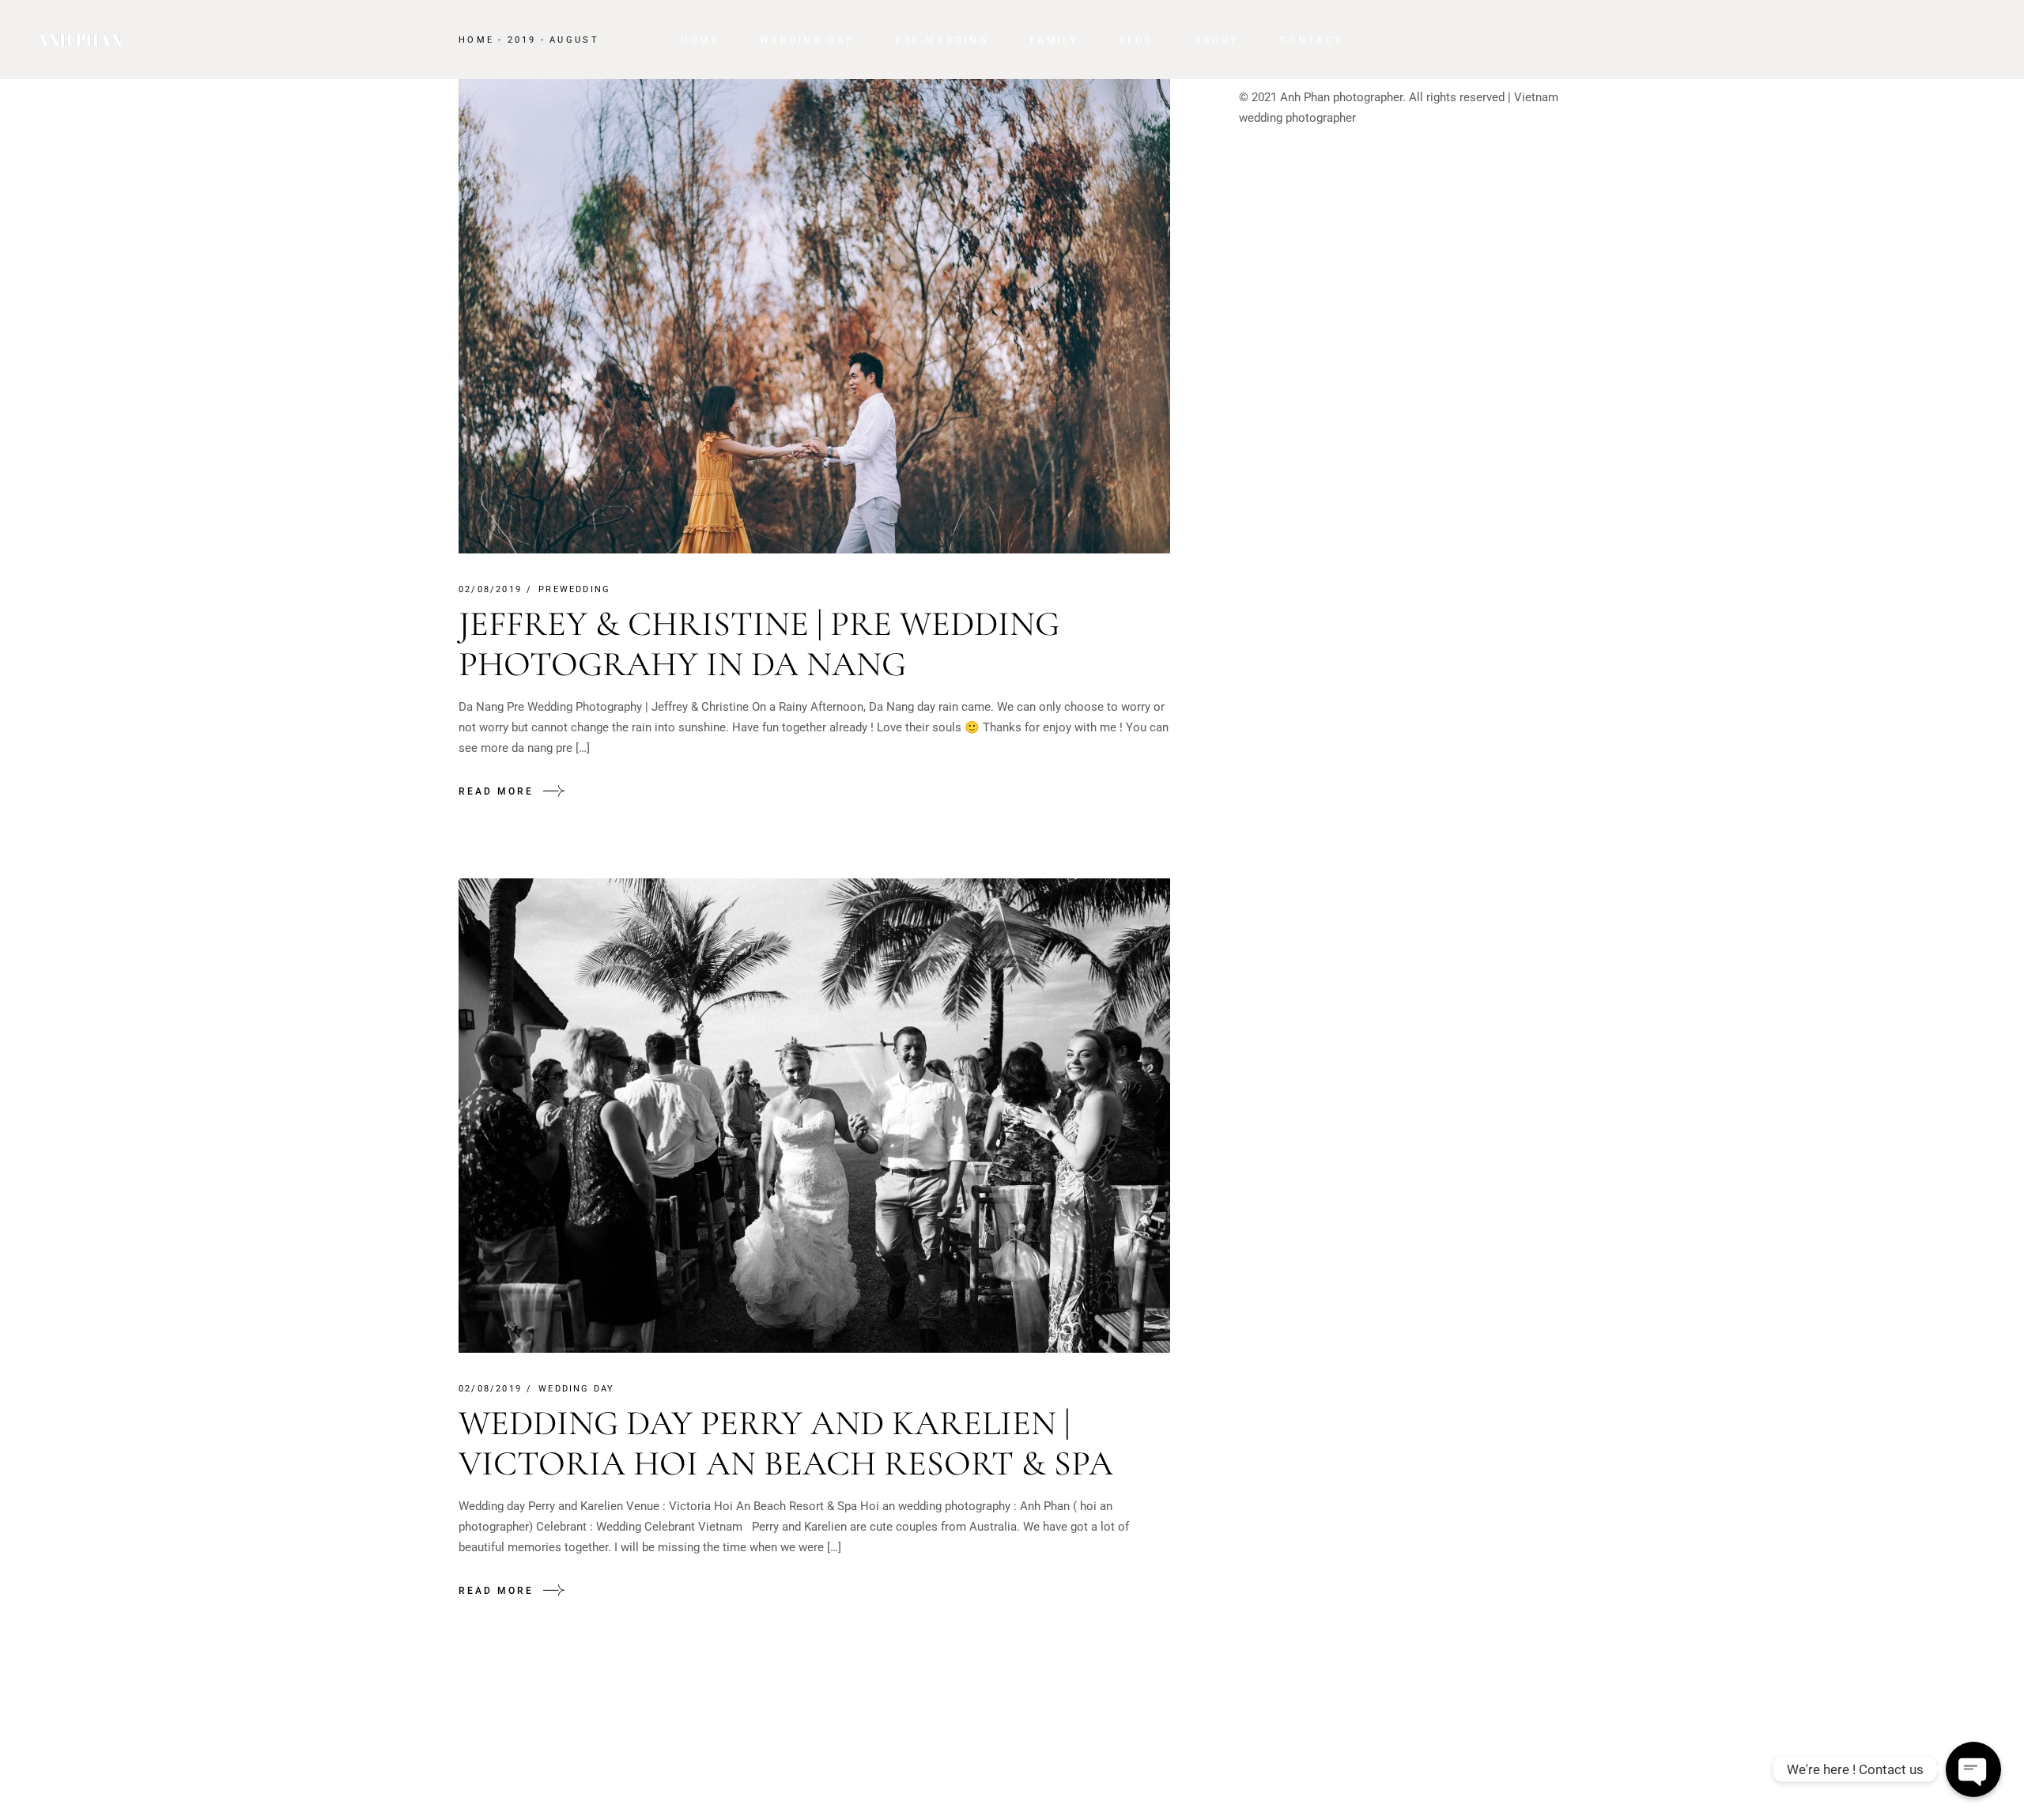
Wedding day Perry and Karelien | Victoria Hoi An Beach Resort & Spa (786, 1443)
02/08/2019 (490, 589)
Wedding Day (576, 1389)
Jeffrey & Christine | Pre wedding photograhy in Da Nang (759, 644)
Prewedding (574, 589)
